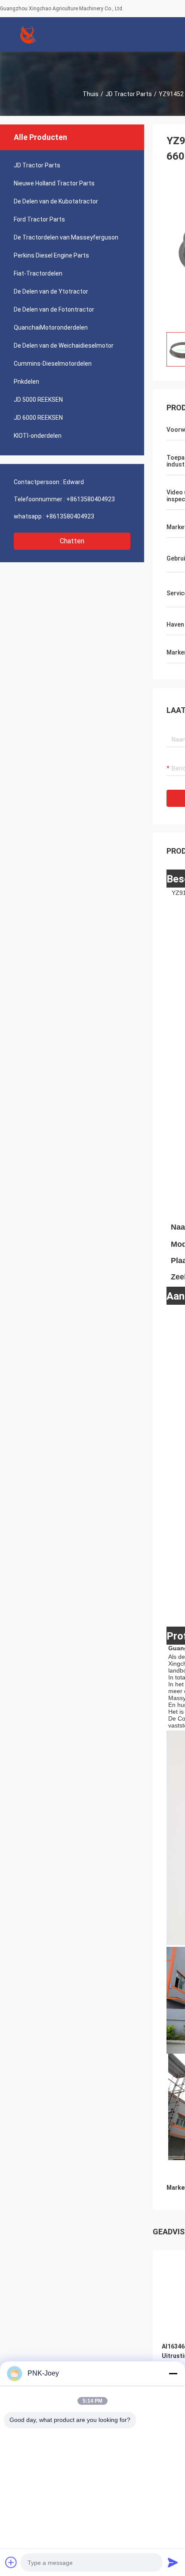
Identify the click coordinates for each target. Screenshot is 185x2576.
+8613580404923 (91, 499)
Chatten (72, 541)
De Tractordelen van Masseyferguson (66, 237)
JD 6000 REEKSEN (38, 418)
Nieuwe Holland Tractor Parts (54, 183)
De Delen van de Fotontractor (54, 309)
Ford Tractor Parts (39, 219)
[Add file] (11, 2562)
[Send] (173, 2562)
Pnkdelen (26, 382)
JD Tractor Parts (129, 94)
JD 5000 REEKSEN (38, 400)
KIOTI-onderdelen (38, 436)
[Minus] (173, 2373)
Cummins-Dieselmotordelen (53, 364)
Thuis (91, 94)
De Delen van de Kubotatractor (56, 201)
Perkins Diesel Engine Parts (51, 255)
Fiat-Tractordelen (38, 273)
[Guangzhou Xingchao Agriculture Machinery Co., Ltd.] (28, 34)
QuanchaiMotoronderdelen (51, 327)
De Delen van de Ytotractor (51, 291)
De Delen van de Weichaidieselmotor (64, 345)
